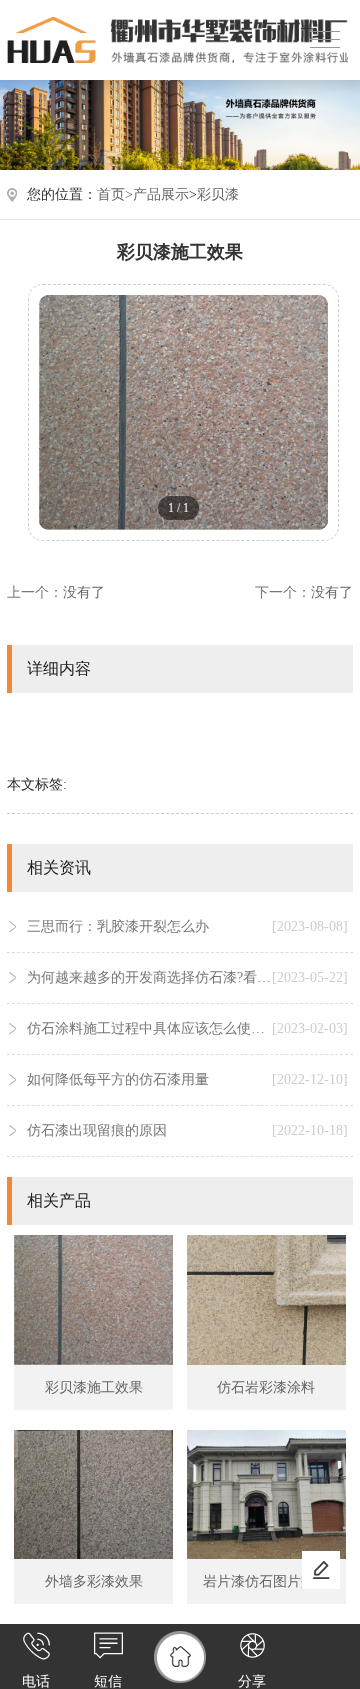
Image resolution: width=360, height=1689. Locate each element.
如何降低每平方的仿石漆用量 (187, 1079)
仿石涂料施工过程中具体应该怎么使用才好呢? (187, 1028)
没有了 (84, 592)
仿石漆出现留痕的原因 (187, 1130)
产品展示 (161, 194)
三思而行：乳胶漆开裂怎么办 (187, 926)
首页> (115, 194)
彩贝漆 (218, 194)
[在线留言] (321, 1570)
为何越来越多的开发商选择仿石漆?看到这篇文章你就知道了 (187, 977)
